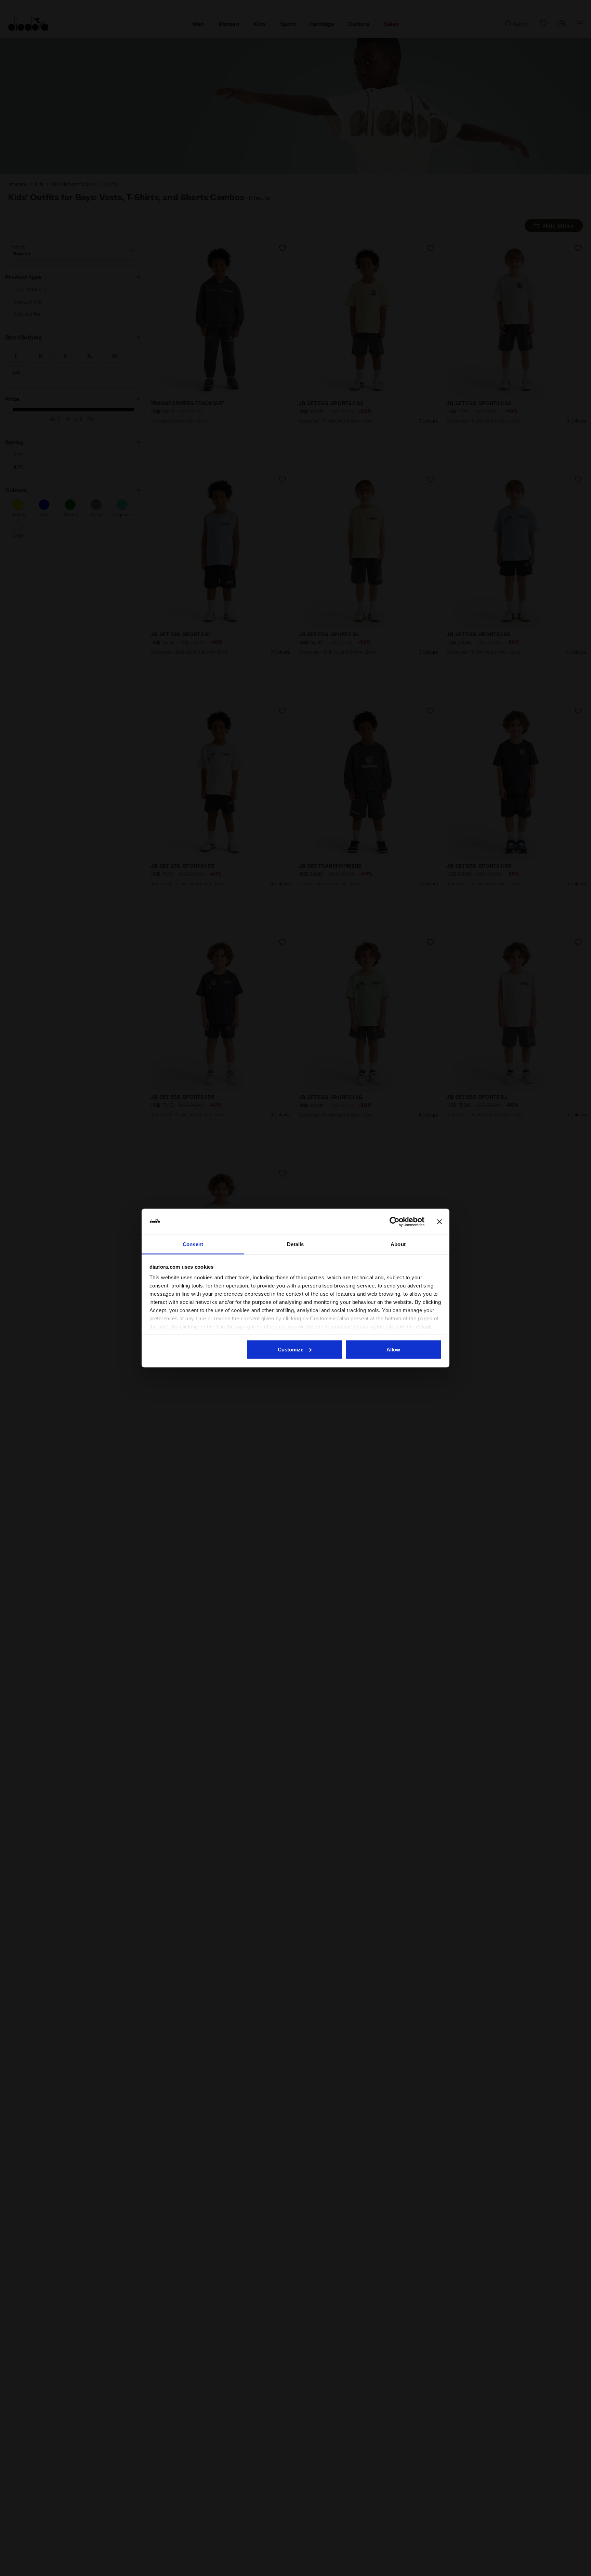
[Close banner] (439, 1222)
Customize (291, 1349)
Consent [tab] (193, 1244)
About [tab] (398, 1244)
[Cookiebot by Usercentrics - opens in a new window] (395, 1222)
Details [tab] (295, 1244)
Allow (393, 1349)
